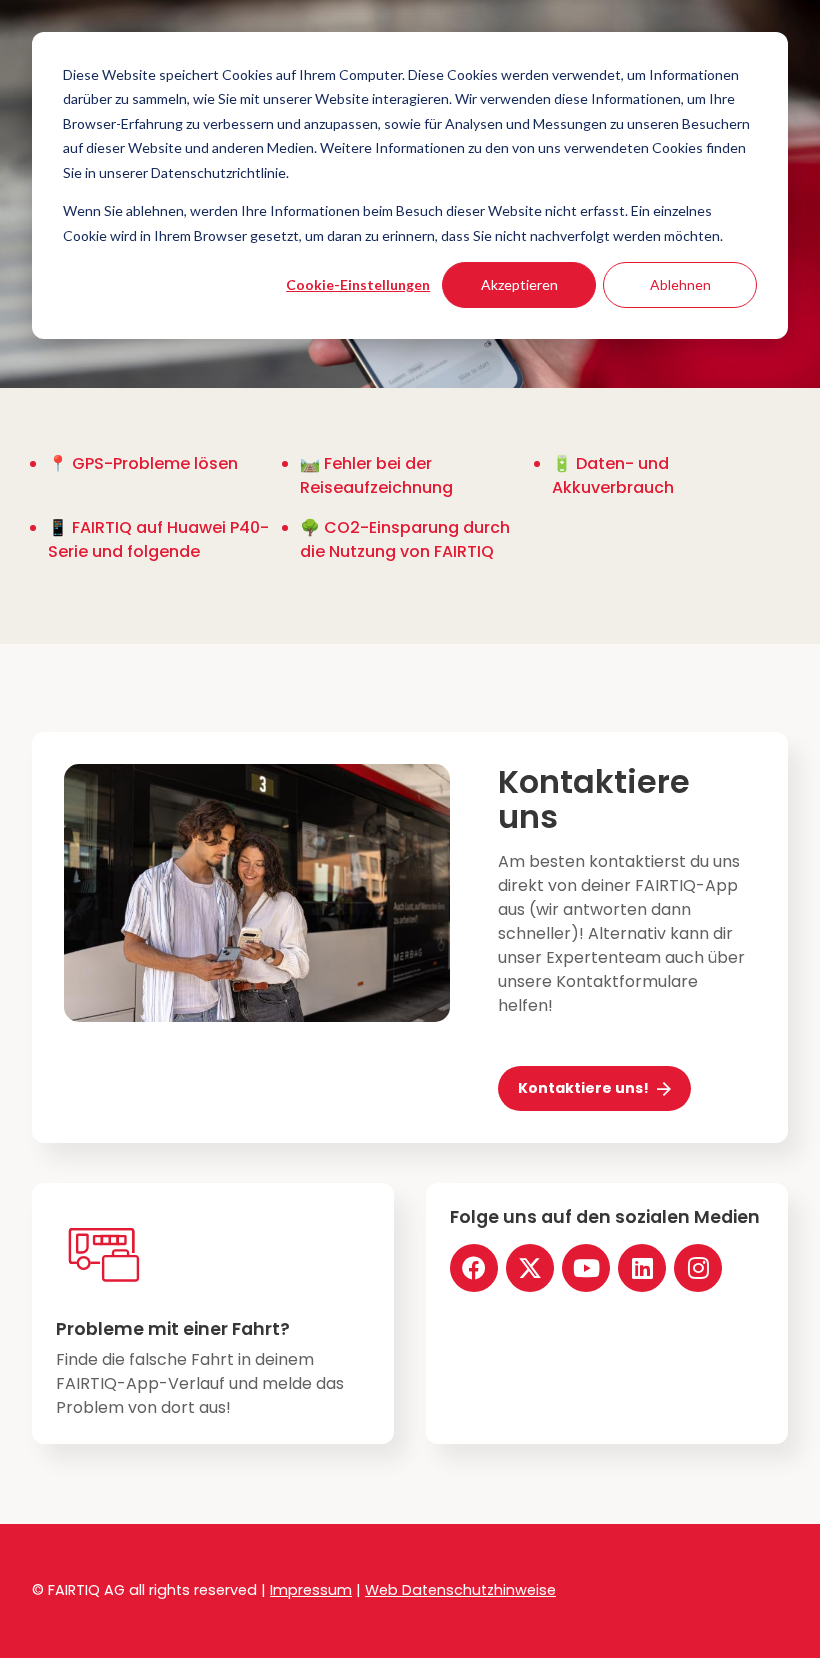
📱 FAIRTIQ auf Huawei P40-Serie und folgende (158, 539)
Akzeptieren (519, 284)
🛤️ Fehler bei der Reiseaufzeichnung (376, 475)
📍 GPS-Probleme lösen (143, 463)
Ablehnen (680, 284)
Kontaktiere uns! (583, 1088)
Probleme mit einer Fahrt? (173, 1329)
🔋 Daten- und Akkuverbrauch (613, 475)
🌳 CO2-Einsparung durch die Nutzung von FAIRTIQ (405, 539)
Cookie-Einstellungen (358, 284)
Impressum (311, 1590)
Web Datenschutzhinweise (460, 1590)
